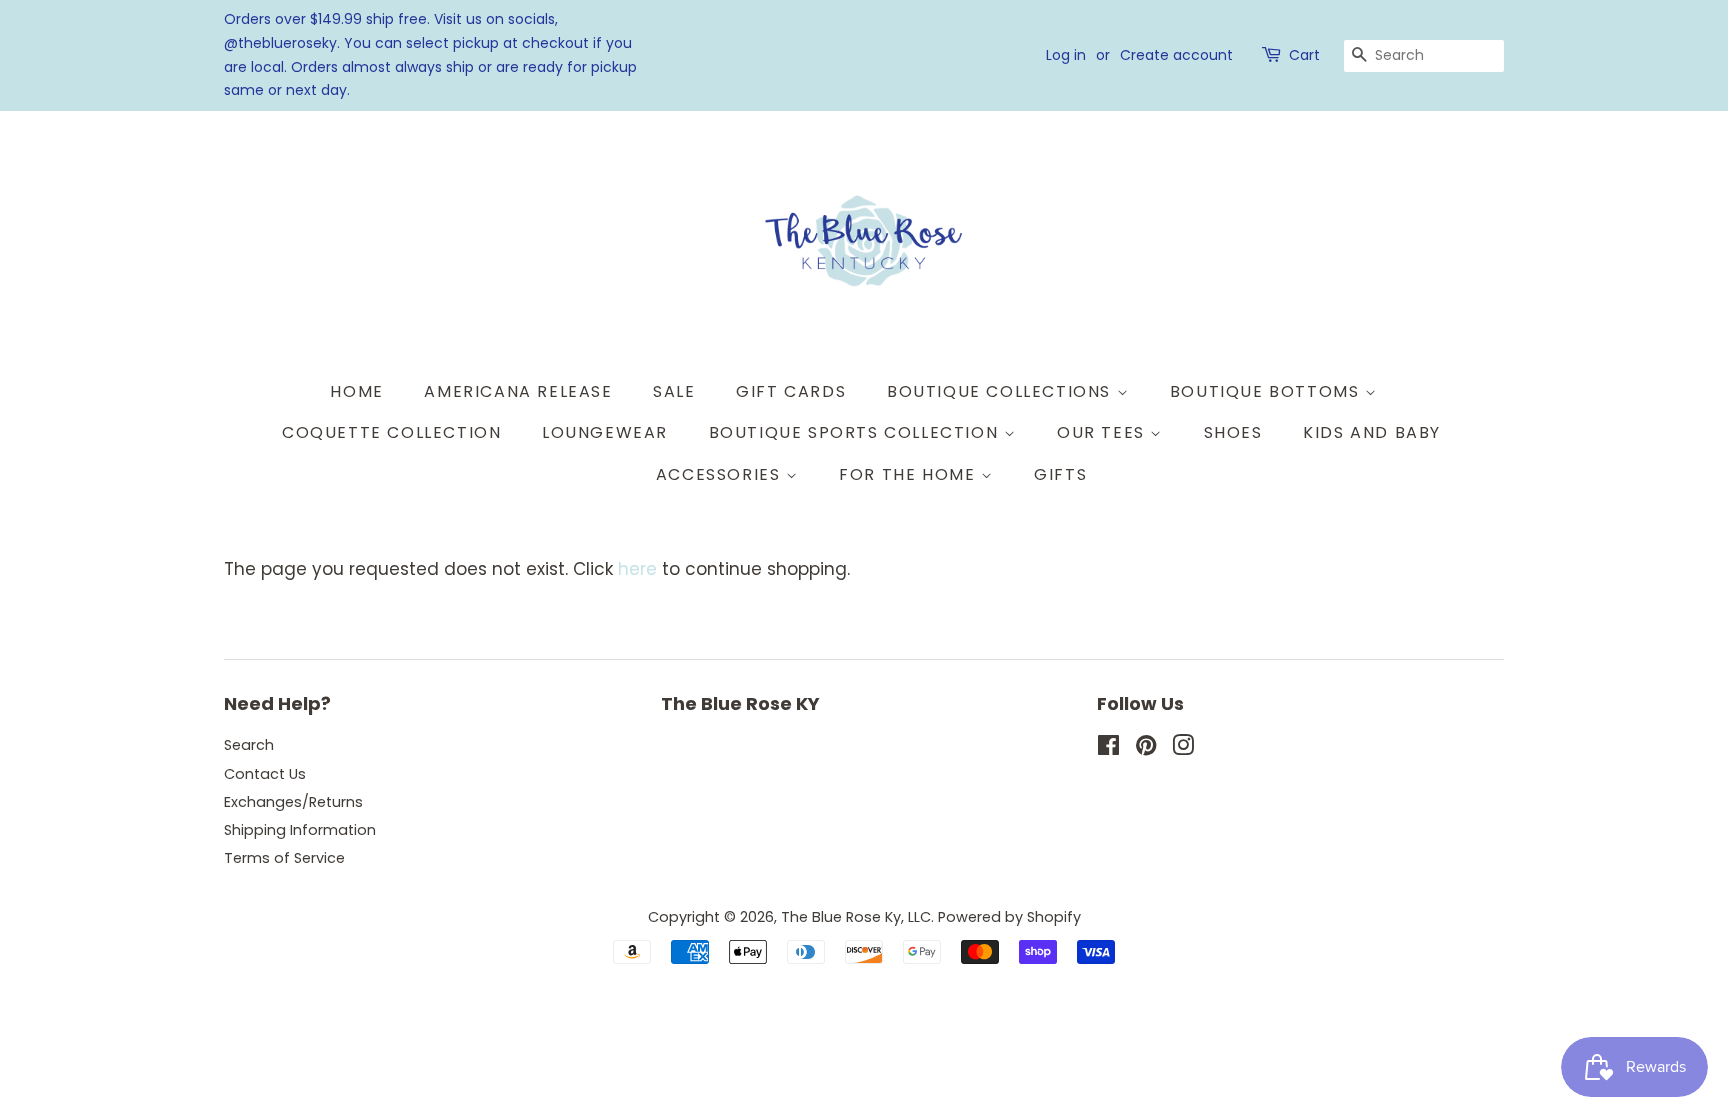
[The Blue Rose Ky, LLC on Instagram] (1183, 749)
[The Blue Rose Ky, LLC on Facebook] (1108, 749)
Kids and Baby (1372, 432)
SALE (674, 391)
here (637, 569)
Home (356, 391)
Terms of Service (284, 858)
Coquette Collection (391, 432)
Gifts (1060, 474)
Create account (1176, 55)
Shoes (1233, 432)
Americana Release (518, 391)
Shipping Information (300, 830)
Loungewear (605, 432)
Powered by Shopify (1009, 917)
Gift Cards (791, 391)
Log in (1066, 55)
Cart (1304, 55)
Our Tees (1103, 432)
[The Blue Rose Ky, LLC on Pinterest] (1146, 749)
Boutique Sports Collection (856, 432)
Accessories (721, 474)
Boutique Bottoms (1267, 391)
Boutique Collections (1002, 391)
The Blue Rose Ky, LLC (856, 917)
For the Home (910, 474)
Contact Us (265, 774)
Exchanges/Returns (293, 802)
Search (249, 745)
